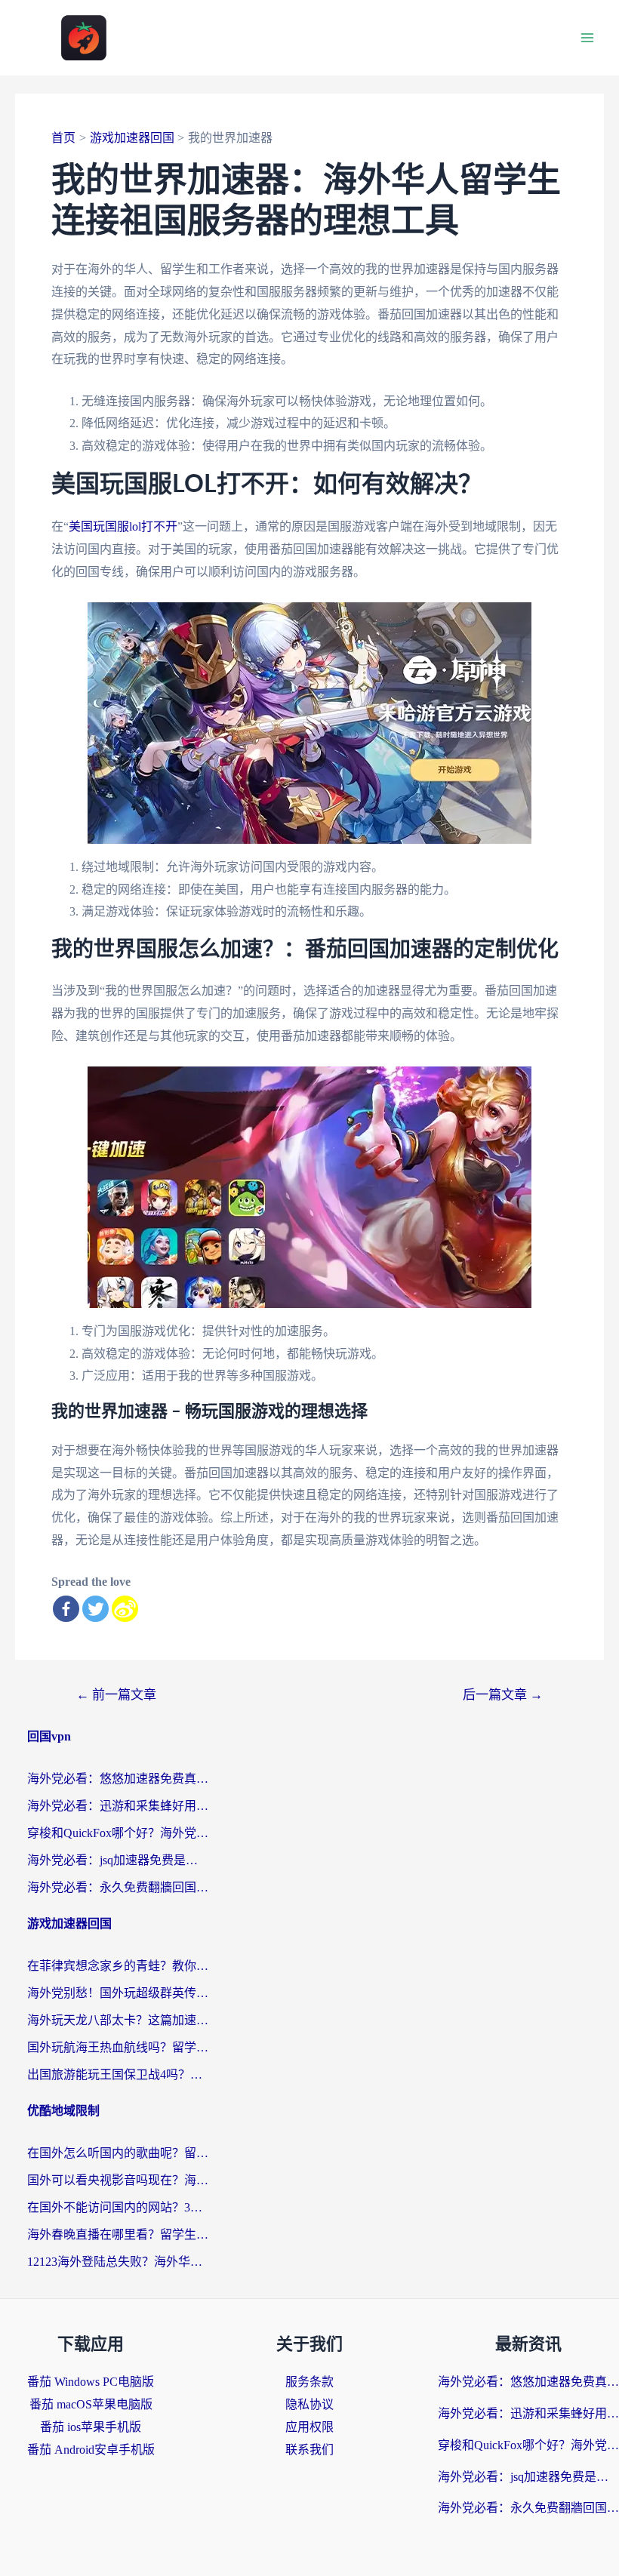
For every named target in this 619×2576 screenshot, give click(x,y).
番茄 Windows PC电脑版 (91, 2382)
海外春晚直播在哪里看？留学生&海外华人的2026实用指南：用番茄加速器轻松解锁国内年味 (118, 2234)
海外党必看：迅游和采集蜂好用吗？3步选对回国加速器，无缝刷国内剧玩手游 (118, 1806)
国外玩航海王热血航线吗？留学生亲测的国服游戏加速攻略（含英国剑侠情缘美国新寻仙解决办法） (118, 2047)
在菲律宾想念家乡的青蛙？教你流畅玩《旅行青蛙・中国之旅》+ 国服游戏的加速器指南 (118, 1966)
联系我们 (309, 2450)
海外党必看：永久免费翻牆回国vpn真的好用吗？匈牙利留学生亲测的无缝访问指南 (118, 1887)
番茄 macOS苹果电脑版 (91, 2404)
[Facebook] (66, 1609)
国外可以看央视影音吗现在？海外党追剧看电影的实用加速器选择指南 (118, 2180)
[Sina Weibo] (125, 1609)
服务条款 (309, 2382)
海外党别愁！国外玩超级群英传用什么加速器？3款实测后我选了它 (118, 1993)
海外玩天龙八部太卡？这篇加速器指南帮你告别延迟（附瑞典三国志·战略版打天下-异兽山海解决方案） (118, 2020)
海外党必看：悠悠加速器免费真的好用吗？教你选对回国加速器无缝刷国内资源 (118, 1779)
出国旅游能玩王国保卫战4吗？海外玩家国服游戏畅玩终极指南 (118, 2074)
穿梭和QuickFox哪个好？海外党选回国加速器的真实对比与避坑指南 (118, 1833)
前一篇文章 (116, 1695)
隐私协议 (309, 2404)
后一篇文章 (503, 1695)
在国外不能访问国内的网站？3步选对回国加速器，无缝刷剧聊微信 (118, 2207)
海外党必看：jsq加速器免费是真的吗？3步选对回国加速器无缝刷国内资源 (118, 1860)
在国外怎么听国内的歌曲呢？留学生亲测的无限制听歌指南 (118, 2153)
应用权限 (309, 2427)
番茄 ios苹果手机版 (91, 2427)
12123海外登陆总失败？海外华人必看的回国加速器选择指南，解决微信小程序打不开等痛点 (118, 2262)
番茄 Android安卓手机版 (91, 2450)
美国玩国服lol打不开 (123, 526)
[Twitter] (95, 1609)
